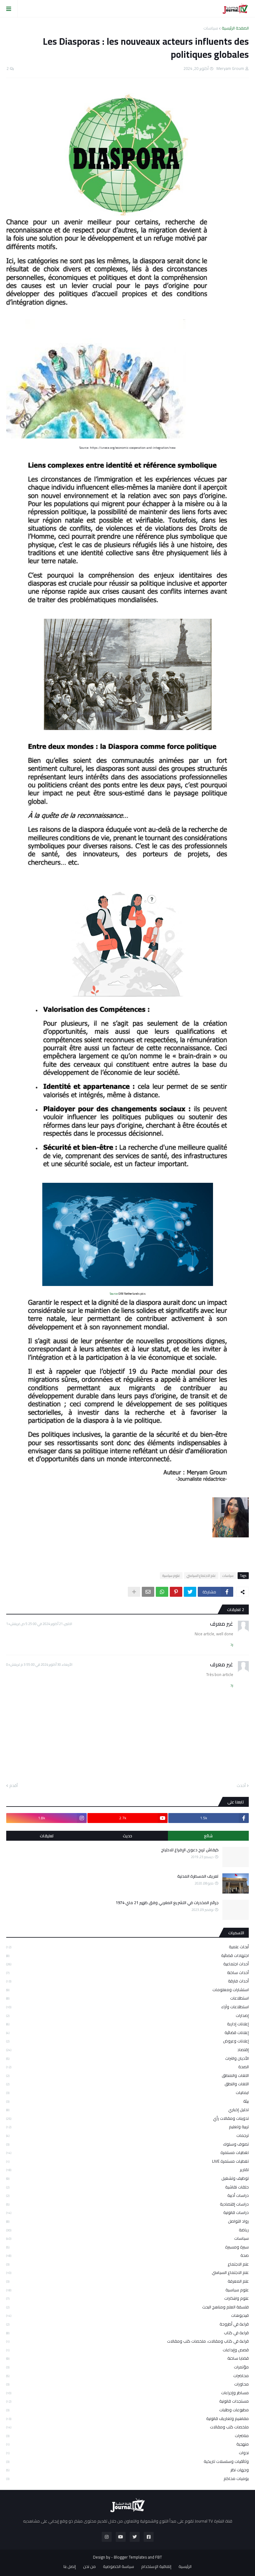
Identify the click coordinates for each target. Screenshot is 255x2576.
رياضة (127, 2230)
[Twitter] (190, 1592)
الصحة (127, 2067)
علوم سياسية (171, 1576)
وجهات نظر (127, 2470)
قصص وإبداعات (127, 2350)
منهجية (127, 2444)
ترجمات (127, 2135)
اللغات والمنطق (127, 2075)
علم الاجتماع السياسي (201, 1576)
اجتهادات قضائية (127, 1955)
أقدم (14, 1786)
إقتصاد (127, 2050)
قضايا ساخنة (127, 2358)
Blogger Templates (130, 2557)
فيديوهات (127, 2315)
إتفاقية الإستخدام (156, 2567)
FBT (159, 2557)
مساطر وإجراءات (127, 2393)
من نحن (89, 2567)
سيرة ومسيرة (127, 2247)
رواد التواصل (127, 2221)
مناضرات (127, 2436)
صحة (127, 2255)
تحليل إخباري (127, 2110)
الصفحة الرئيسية (235, 28)
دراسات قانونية (127, 2212)
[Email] (148, 1592)
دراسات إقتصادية (127, 2204)
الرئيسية (185, 2567)
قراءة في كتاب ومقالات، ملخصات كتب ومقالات (127, 2341)
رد (232, 1644)
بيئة (127, 2101)
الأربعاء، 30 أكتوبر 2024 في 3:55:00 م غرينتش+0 (39, 1665)
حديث (127, 1836)
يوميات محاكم (127, 2478)
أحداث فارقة (127, 1981)
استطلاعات (127, 1998)
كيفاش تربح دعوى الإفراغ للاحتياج (190, 1850)
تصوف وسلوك (127, 2144)
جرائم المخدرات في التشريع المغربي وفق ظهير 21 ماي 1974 (167, 1903)
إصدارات (127, 2015)
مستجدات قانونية (127, 2401)
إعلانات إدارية (127, 2024)
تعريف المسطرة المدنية (198, 1876)
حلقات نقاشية (127, 2187)
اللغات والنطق (127, 2084)
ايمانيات (127, 2092)
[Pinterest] (176, 1592)
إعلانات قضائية (127, 2032)
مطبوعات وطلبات (127, 2410)
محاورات (127, 2384)
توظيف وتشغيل (127, 2178)
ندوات (127, 2453)
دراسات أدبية (127, 2195)
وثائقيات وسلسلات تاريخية (127, 2461)
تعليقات (47, 1836)
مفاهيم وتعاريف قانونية (127, 2418)
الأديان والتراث (127, 2058)
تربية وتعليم (127, 2127)
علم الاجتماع (127, 2264)
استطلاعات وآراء (127, 2007)
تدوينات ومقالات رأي (127, 2118)
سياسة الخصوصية (118, 2567)
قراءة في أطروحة (127, 2324)
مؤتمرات (127, 2367)
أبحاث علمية (127, 1947)
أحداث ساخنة (127, 1972)
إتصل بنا (70, 2567)
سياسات (211, 28)
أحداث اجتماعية (127, 1964)
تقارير (127, 2170)
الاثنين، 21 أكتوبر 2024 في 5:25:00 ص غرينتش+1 (39, 1624)
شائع (208, 1836)
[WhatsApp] (162, 1592)
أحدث (241, 1786)
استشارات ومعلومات (127, 1990)
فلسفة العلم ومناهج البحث (127, 2307)
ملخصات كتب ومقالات (127, 2427)
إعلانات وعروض (127, 2041)
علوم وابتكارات (127, 2298)
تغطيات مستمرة (127, 2152)
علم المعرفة (127, 2281)
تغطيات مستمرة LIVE (127, 2161)
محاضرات (127, 2376)
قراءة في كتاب (127, 2333)
